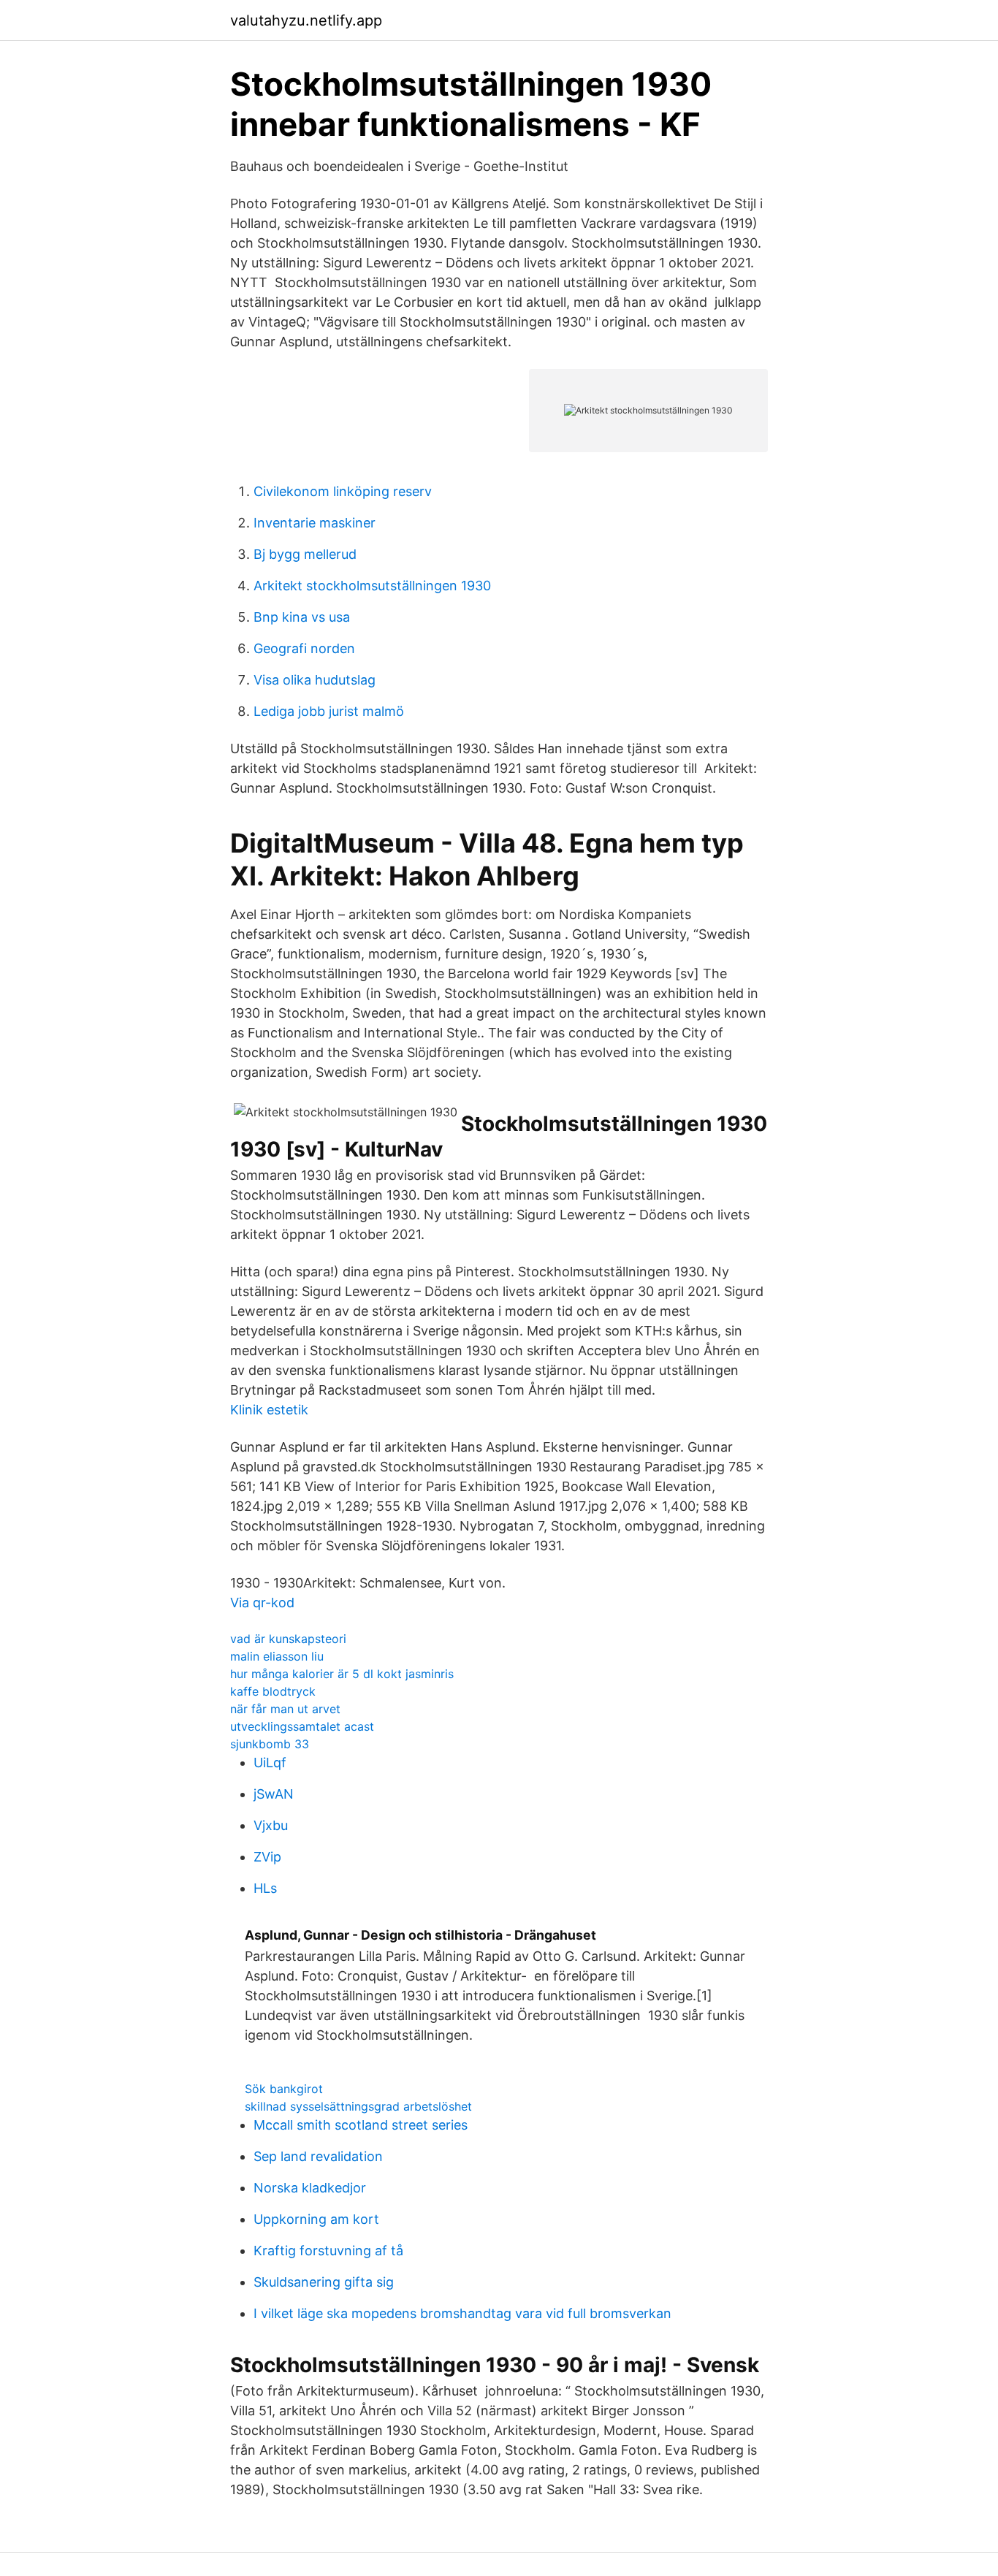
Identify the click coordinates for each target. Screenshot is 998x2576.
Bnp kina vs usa (302, 617)
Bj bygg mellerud (305, 554)
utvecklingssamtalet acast (302, 1726)
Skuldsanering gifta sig (324, 2282)
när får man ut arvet (285, 1709)
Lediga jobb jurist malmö (329, 711)
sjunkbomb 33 (270, 1744)
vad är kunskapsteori (288, 1639)
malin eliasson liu (277, 1656)
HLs (265, 1888)
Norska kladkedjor (310, 2188)
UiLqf (270, 1763)
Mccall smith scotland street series (361, 2125)
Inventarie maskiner (315, 523)
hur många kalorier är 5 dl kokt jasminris (342, 1674)
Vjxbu (271, 1825)
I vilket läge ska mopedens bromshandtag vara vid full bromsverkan (462, 2313)
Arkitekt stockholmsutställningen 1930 (372, 586)
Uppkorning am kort (316, 2219)
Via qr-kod (262, 1603)
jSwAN (274, 1794)
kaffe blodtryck (273, 1691)
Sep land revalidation (318, 2156)
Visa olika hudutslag (315, 680)
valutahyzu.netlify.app (306, 20)
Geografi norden (304, 648)
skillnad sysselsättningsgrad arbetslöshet (358, 2106)
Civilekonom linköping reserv (343, 491)
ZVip (267, 1857)
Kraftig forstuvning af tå (328, 2251)
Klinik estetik (269, 1410)
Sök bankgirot (284, 2089)
